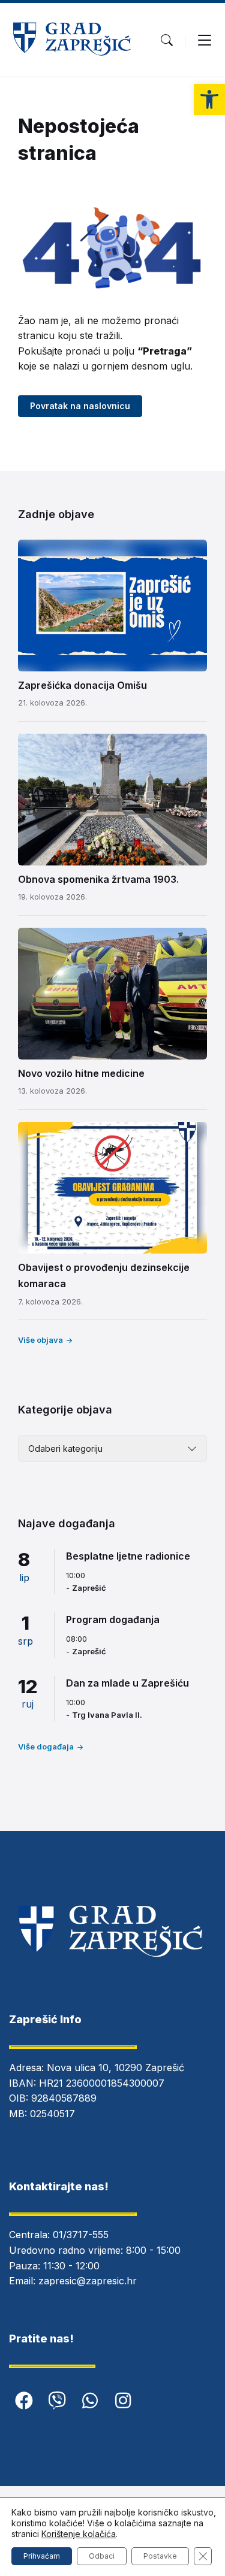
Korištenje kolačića (79, 2534)
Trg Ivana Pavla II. (107, 1715)
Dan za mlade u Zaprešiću (127, 1683)
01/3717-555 (81, 2235)
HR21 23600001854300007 (102, 2083)
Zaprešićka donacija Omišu (82, 685)
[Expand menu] (205, 40)
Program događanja (113, 1620)
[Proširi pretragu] (167, 40)
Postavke (160, 2556)
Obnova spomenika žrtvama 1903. (98, 879)
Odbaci (102, 2556)
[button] (209, 99)
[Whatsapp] (90, 2401)
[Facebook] (24, 2401)
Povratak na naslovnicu (80, 406)
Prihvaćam (42, 2556)
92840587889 (64, 2098)
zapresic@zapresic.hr (88, 2281)
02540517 (52, 2114)
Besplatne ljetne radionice (128, 1556)
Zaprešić (89, 1588)
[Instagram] (123, 2401)
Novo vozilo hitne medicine (81, 1073)
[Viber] (57, 2401)
